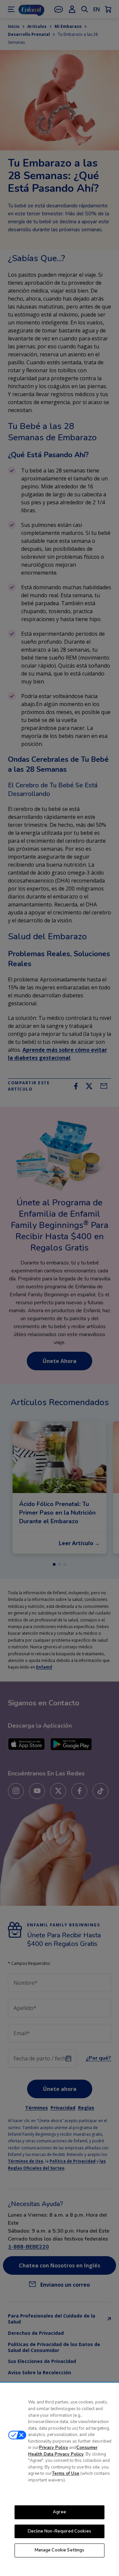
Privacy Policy (54, 2448)
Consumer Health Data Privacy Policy (63, 2451)
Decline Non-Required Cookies (59, 2531)
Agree (59, 2512)
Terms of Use (66, 2473)
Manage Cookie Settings (60, 2550)
